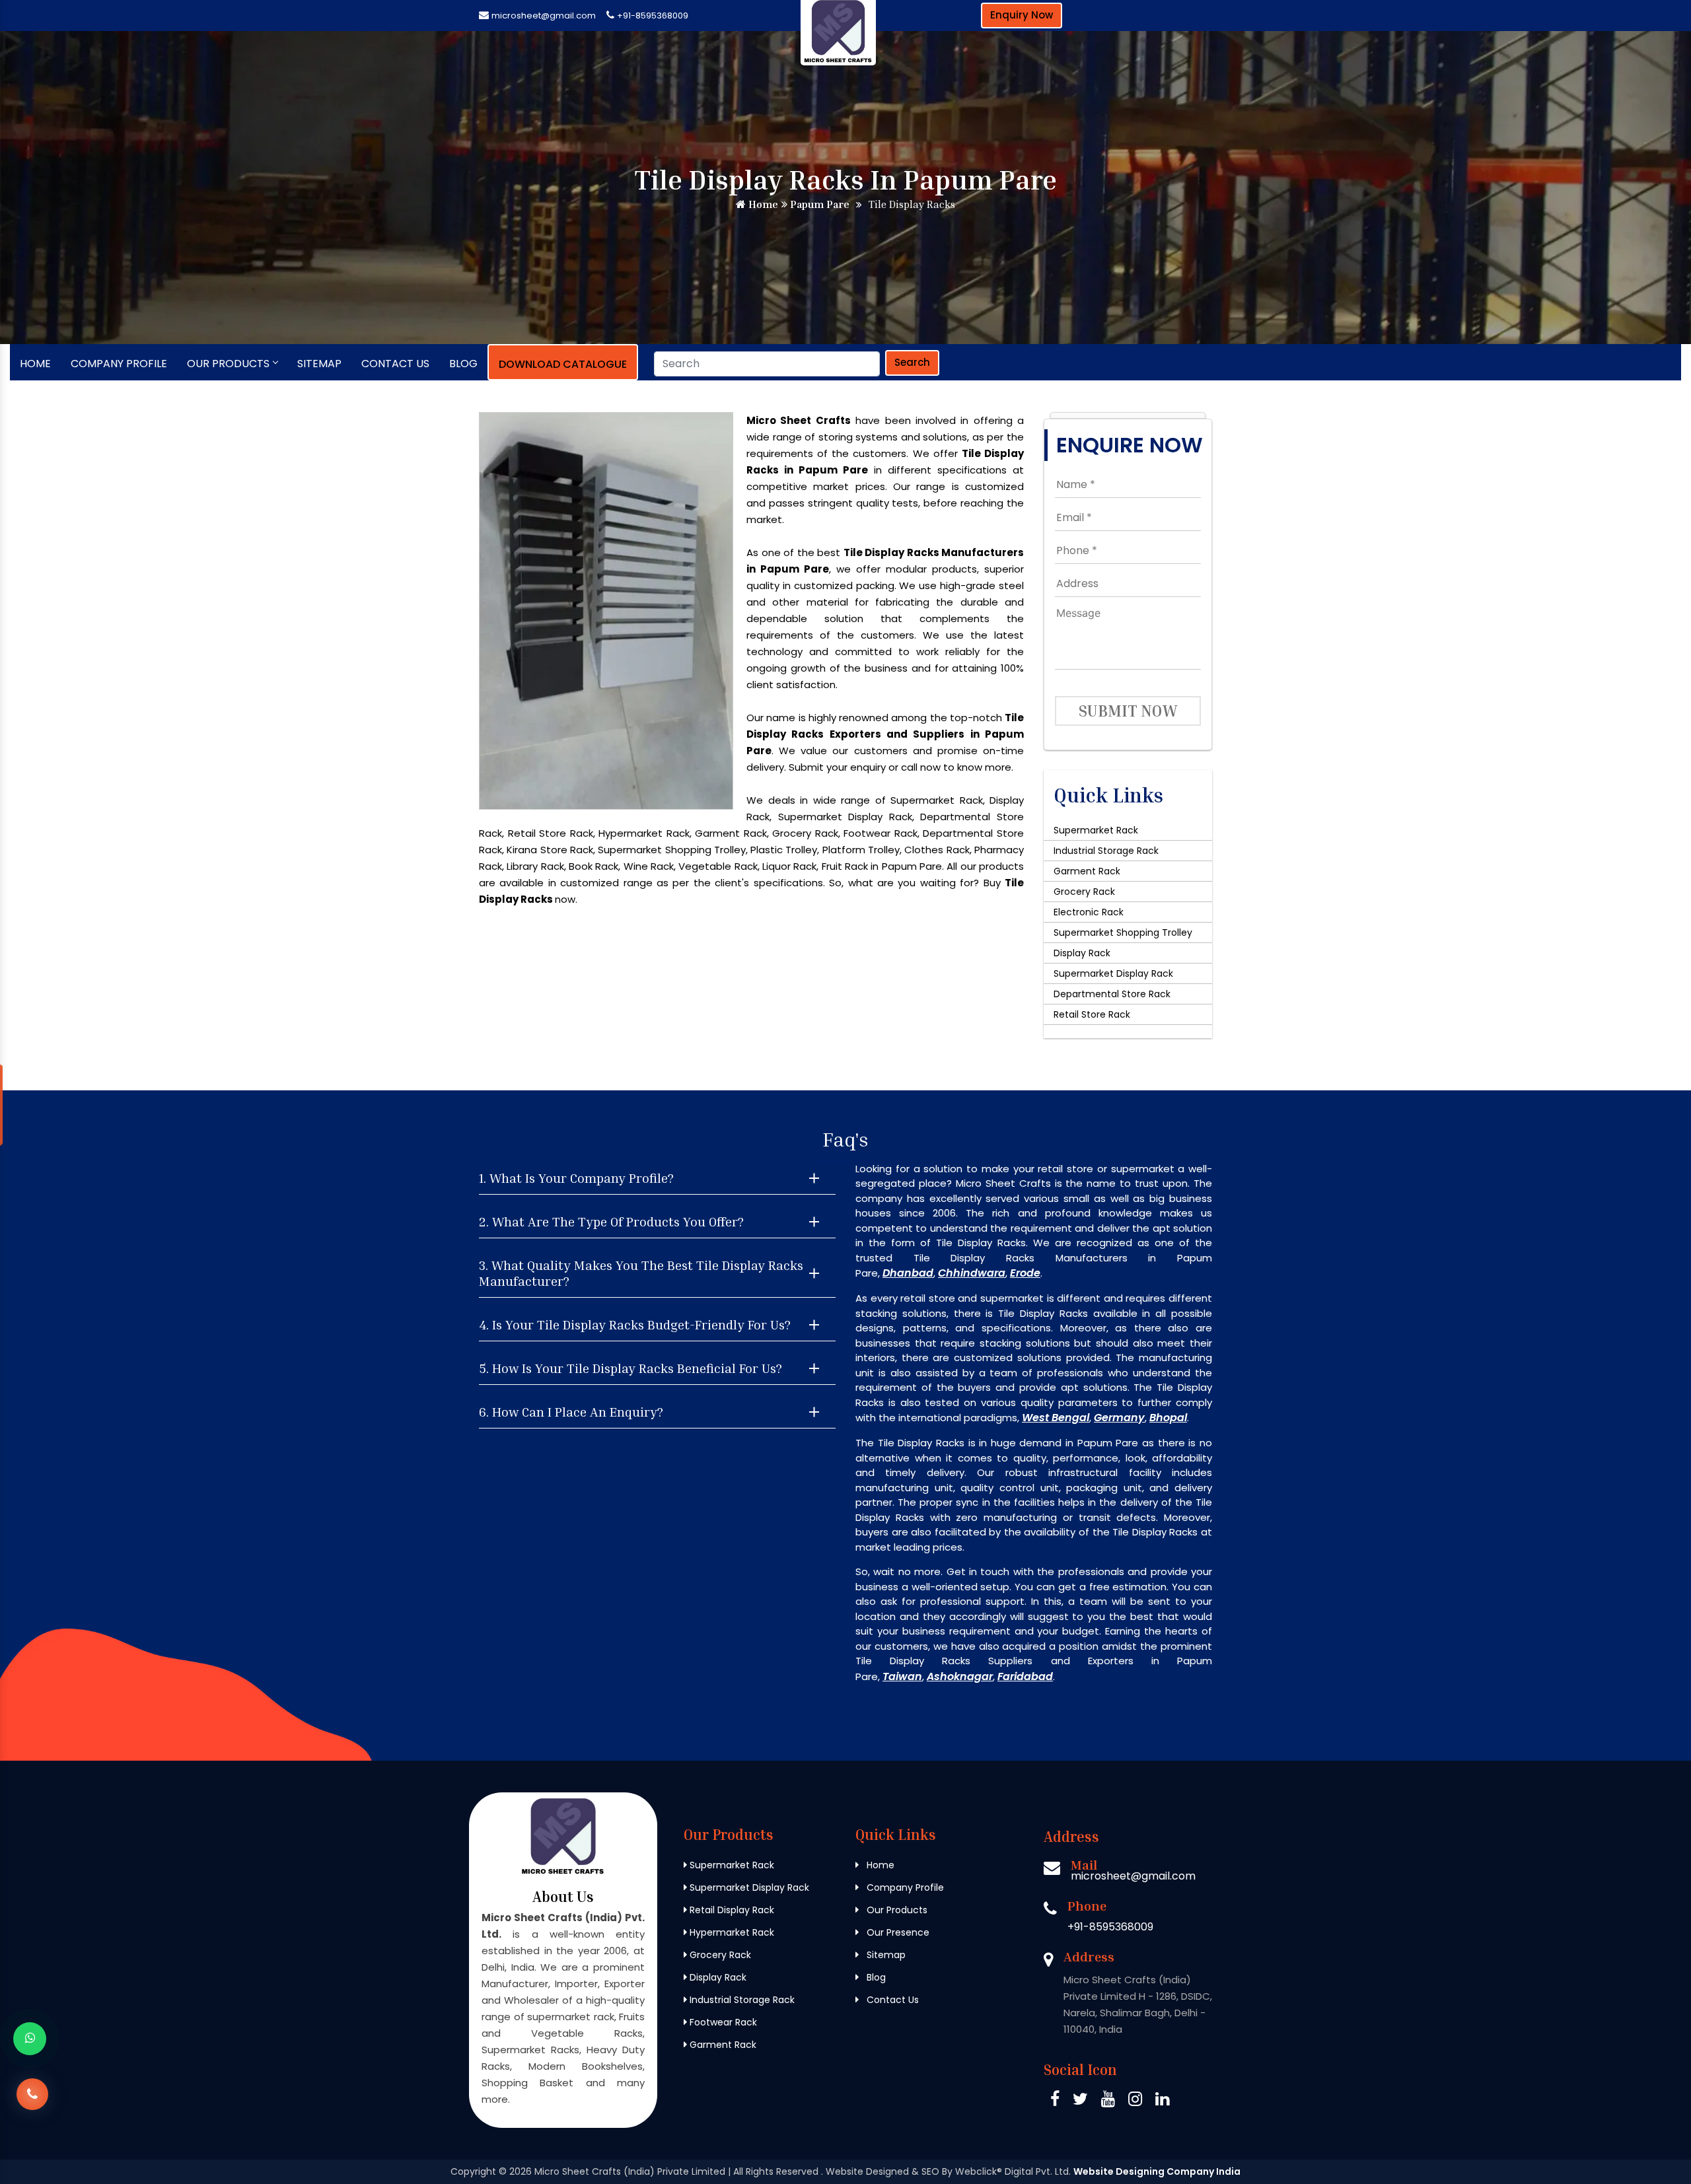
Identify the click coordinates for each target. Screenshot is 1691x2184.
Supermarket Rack (1096, 830)
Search (912, 362)
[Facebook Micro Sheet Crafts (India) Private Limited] (1055, 2101)
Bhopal (1168, 1418)
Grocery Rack (1084, 892)
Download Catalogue (563, 364)
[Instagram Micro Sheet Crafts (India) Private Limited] (1135, 2101)
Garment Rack (1087, 871)
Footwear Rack (722, 2022)
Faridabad (1025, 1676)
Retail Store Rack (1092, 1014)
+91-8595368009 (653, 16)
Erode (1025, 1273)
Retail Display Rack (731, 1910)
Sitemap (319, 364)
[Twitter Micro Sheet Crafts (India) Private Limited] (1080, 2101)
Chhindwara (972, 1273)
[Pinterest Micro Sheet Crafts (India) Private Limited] (1108, 2101)
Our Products (228, 364)
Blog (463, 364)
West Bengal (1056, 1418)
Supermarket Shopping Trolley (1123, 933)
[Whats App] (30, 2039)
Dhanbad (908, 1273)
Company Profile (119, 364)
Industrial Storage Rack (1106, 851)
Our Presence (897, 1932)
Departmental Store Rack (1112, 994)
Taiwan (902, 1676)
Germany (1119, 1418)
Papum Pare (818, 204)
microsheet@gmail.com (544, 16)
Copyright (473, 2171)
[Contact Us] (32, 2093)
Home (762, 204)
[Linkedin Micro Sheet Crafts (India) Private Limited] (1162, 2101)
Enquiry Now (1022, 15)
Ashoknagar (960, 1676)
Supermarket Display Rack (1113, 973)
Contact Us (395, 364)
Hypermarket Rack (731, 1932)
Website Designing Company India (1157, 2171)
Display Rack (1082, 953)
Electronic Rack (1089, 912)
